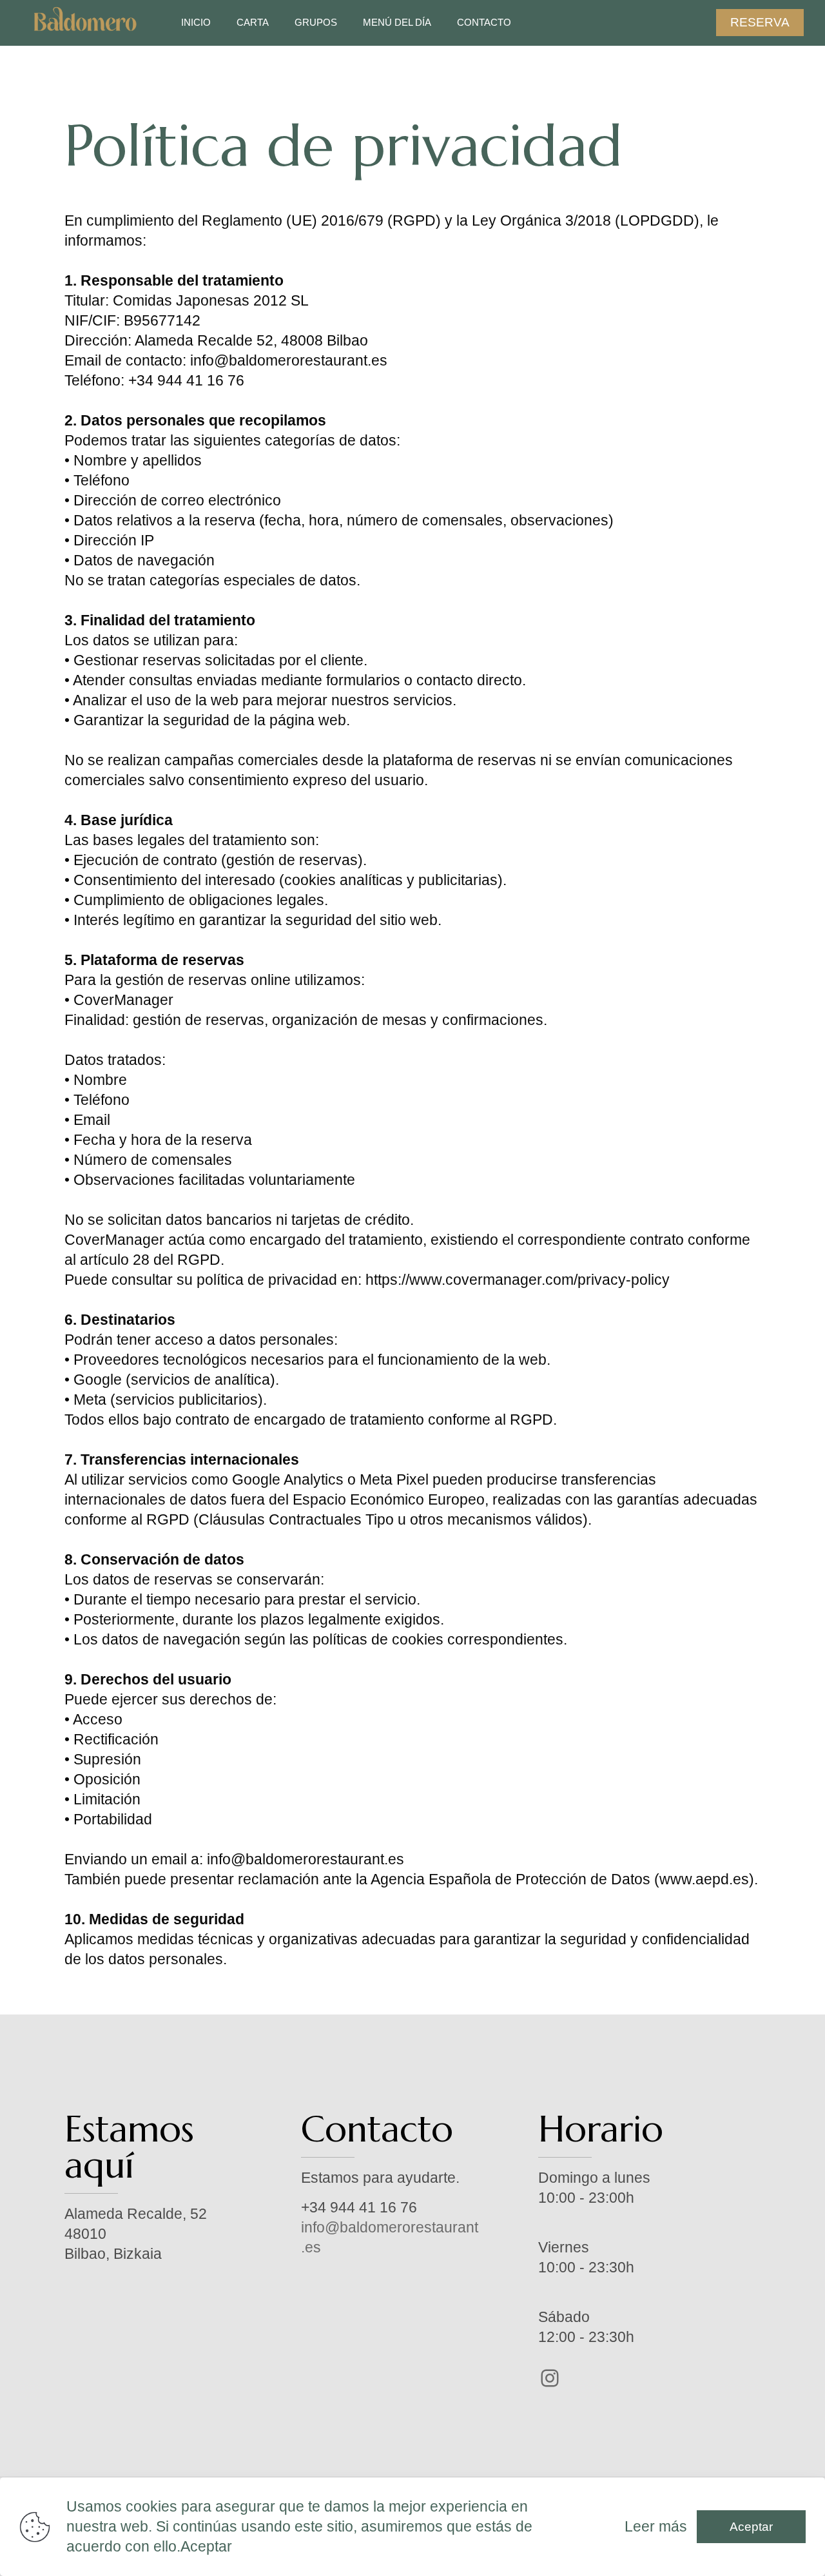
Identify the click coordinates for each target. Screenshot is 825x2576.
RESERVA (760, 22)
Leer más (656, 2526)
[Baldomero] (85, 23)
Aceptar (751, 2527)
